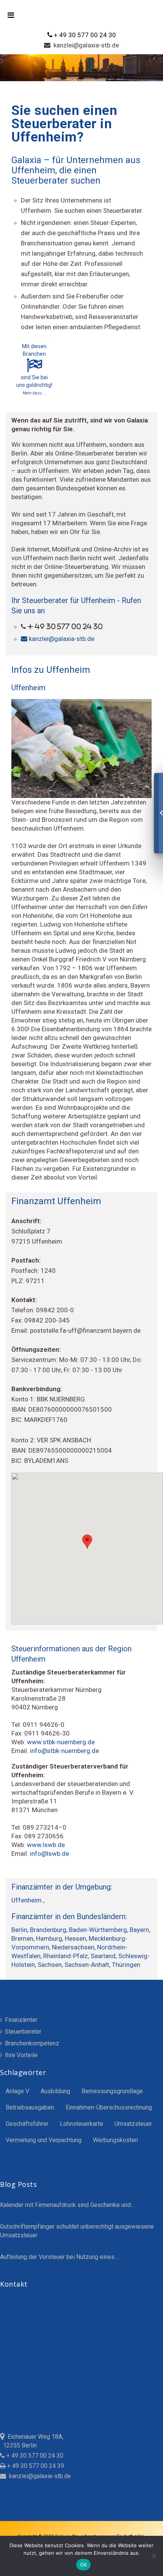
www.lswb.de (46, 1845)
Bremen (22, 1938)
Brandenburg (48, 1930)
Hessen (75, 1938)
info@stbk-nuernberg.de (64, 1751)
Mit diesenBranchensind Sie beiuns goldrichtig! (34, 369)
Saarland (103, 1956)
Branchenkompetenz (31, 2043)
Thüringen (126, 1965)
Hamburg (49, 1938)
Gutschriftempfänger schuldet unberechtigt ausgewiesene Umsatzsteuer (77, 2231)
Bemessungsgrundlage (112, 2091)
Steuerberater (22, 2032)
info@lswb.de (49, 1853)
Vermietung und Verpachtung (44, 2140)
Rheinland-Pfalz (66, 1956)
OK (84, 2565)
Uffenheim (27, 1900)
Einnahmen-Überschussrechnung (109, 2107)
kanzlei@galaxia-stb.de (85, 45)
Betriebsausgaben (30, 2107)
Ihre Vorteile (20, 2055)
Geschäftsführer (27, 2124)
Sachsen (50, 1965)
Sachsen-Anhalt (87, 1965)
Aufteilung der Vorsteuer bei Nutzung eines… (59, 2257)
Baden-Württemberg (98, 1930)
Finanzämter (20, 2020)
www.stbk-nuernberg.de (61, 1742)
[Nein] (154, 2556)
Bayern (139, 1930)
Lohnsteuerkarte (81, 2124)
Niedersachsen (73, 1947)
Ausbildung (55, 2091)
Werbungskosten (115, 2140)
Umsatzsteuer (133, 2124)
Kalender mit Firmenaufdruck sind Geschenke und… (67, 2205)
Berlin (19, 1930)
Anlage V (17, 2091)
